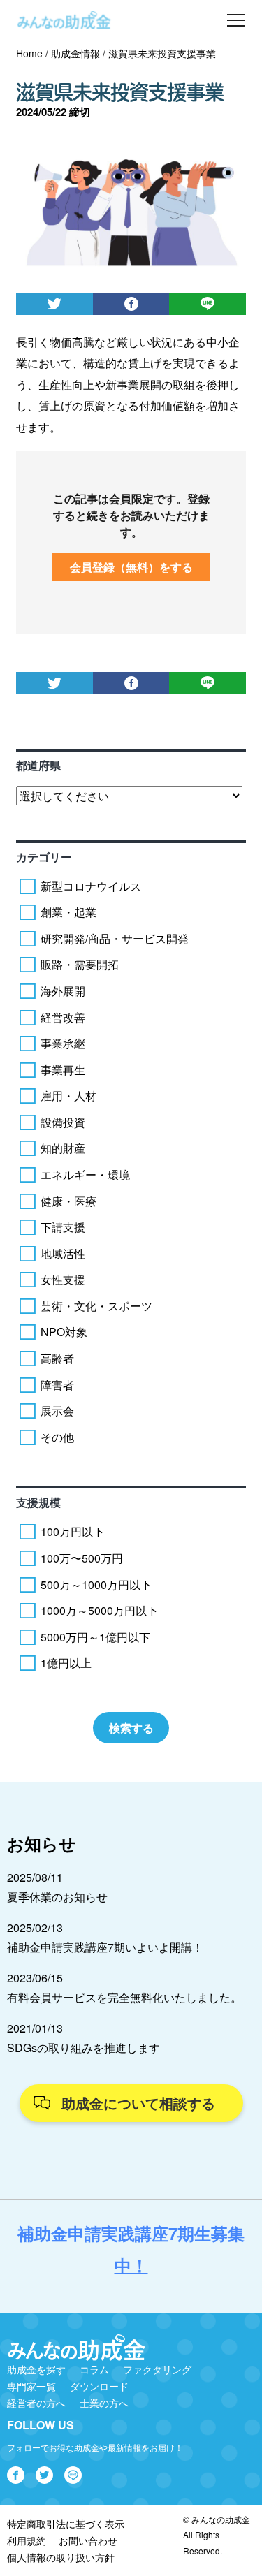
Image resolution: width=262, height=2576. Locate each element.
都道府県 (38, 765)
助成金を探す (36, 2369)
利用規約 (27, 2540)
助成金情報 (75, 53)
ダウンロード (99, 2386)
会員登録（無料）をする (131, 567)
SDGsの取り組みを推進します (83, 2048)
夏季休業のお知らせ (57, 1897)
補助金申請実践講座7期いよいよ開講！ (105, 1947)
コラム (94, 2369)
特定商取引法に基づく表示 (66, 2524)
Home (29, 53)
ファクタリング (157, 2369)
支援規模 (38, 1502)
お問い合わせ (88, 2540)
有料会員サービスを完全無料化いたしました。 (124, 1997)
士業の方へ (104, 2403)
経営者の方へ (36, 2403)
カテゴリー (44, 857)
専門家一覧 (31, 2386)
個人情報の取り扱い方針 (61, 2557)
